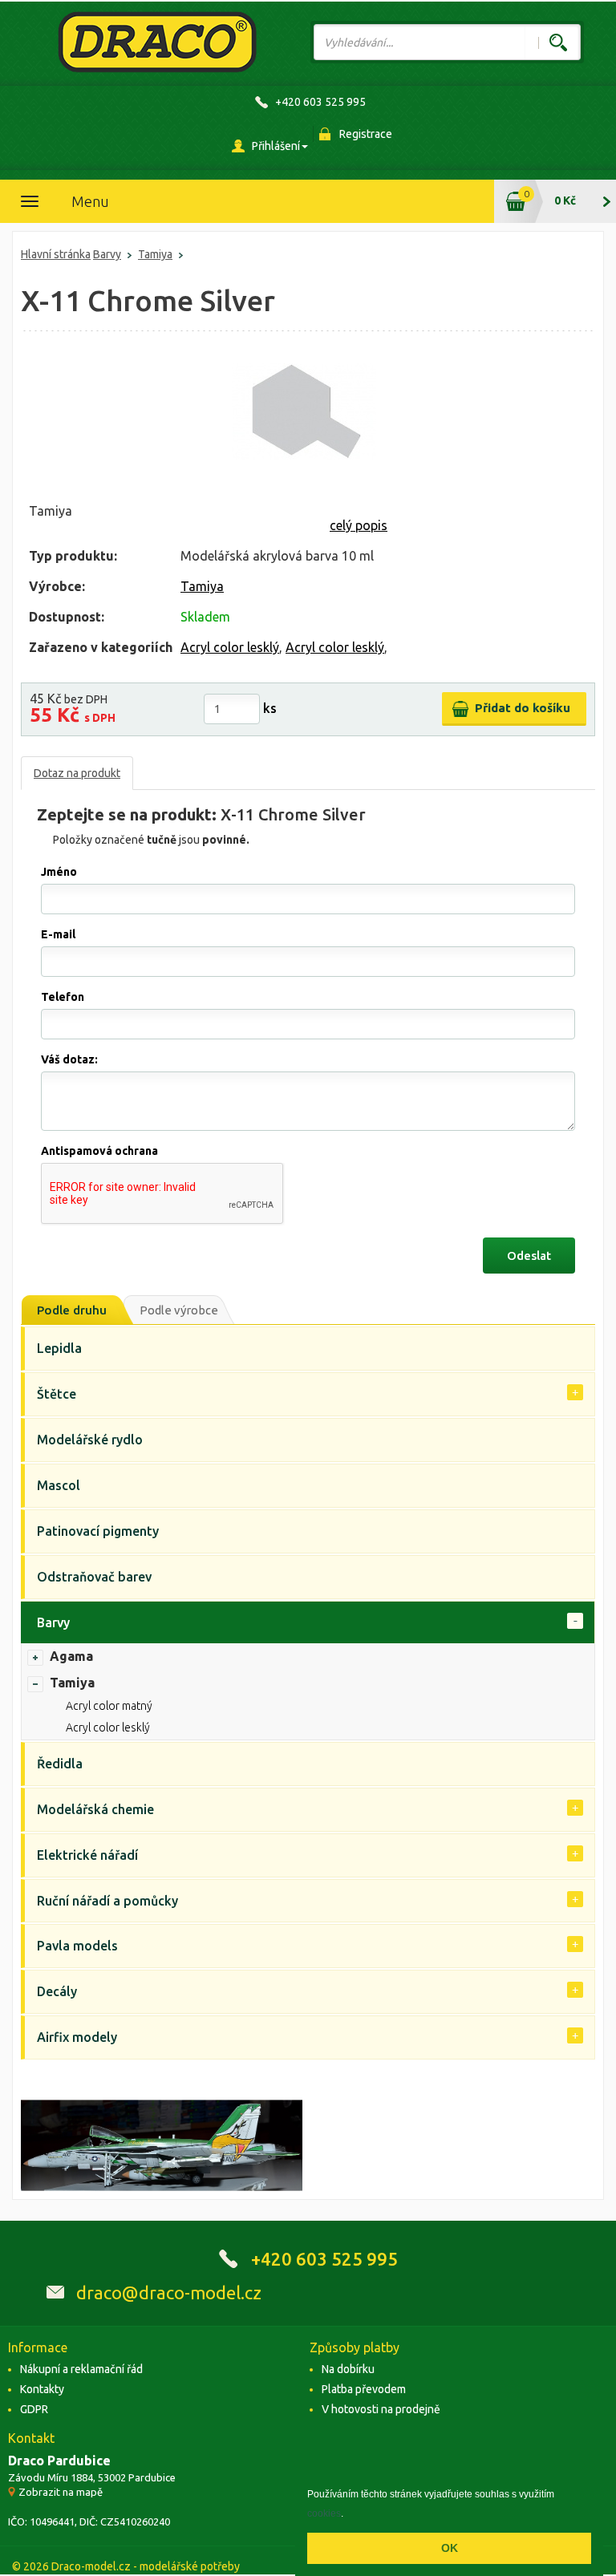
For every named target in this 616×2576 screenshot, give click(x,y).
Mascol (59, 1485)
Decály (57, 1991)
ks (270, 708)
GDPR (34, 2409)
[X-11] (304, 411)
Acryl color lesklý (230, 647)
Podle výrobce (179, 1310)
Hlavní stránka (56, 254)
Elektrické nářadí (87, 1855)
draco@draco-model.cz (169, 2292)
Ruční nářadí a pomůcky (107, 1901)
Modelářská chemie (95, 1809)
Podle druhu (72, 1310)
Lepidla (59, 1348)
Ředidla (60, 1764)
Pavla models (77, 1946)
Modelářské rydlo (90, 1440)
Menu (90, 201)
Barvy (107, 254)
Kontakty (42, 2389)
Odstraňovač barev (94, 1577)
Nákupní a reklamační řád (81, 2369)
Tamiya (155, 254)
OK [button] (450, 2548)
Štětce (57, 1394)
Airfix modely (77, 2037)
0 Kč (565, 200)
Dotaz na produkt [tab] (77, 773)
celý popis (359, 525)
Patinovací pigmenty (98, 1531)
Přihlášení (276, 146)
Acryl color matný (109, 1706)
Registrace (366, 134)
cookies (324, 2513)
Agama (71, 1656)
